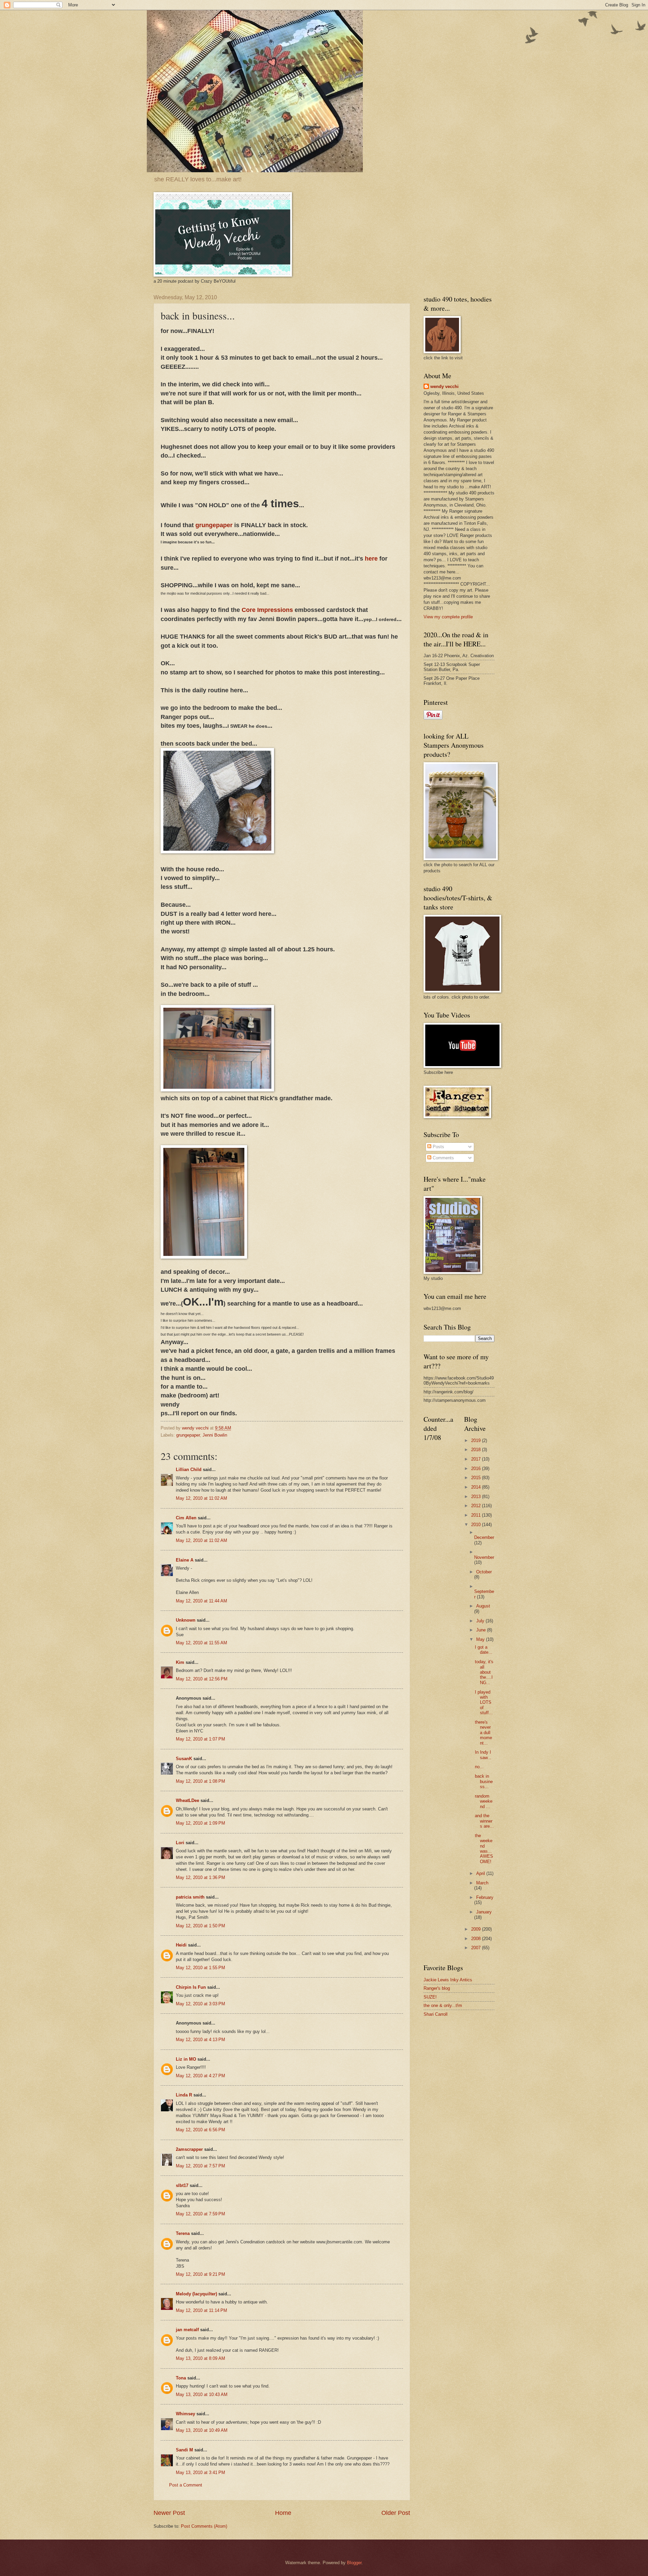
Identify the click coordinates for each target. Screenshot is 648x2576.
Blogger (354, 2563)
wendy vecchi (444, 387)
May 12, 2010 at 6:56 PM (200, 2130)
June (482, 1630)
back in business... (484, 1781)
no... (479, 1767)
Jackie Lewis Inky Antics (448, 1980)
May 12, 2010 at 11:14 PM (201, 2310)
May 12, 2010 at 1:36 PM (200, 1877)
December (484, 1537)
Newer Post (169, 2513)
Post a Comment (186, 2485)
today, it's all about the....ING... (484, 1672)
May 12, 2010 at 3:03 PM (200, 2004)
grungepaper (214, 525)
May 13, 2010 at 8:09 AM (200, 2358)
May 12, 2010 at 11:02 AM (201, 1498)
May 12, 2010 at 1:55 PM (200, 1968)
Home (283, 2513)
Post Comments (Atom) (204, 2526)
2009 (477, 1929)
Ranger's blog (437, 1988)
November (484, 1557)
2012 (477, 1506)
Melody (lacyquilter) (196, 2294)
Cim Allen (187, 1518)
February (485, 1897)
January (484, 1912)
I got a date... (484, 1650)
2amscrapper (189, 2149)
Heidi (181, 1945)
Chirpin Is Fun (191, 1987)
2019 (477, 1440)
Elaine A (185, 1560)
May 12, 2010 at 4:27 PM (200, 2076)
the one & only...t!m (443, 2005)
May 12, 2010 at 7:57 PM (200, 2166)
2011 (477, 1515)
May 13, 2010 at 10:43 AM (202, 2394)
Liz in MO (186, 2059)
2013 (477, 1497)
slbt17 (182, 2185)
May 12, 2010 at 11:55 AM (201, 1643)
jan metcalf (187, 2330)
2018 (477, 1450)
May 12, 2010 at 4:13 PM (200, 2040)
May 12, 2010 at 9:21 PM (200, 2274)
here (371, 559)
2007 (477, 1948)
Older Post (396, 2513)
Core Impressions (268, 610)
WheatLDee (187, 1800)
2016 (477, 1469)
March (482, 1883)
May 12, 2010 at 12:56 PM (202, 1679)
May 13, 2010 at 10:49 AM (202, 2430)
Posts (438, 1147)
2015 (477, 1478)
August (483, 1606)
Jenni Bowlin (215, 1435)
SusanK (184, 1759)
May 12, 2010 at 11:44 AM (201, 1601)
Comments (443, 1158)
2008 (477, 1939)
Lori (180, 1843)
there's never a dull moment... (483, 1733)
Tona (181, 2378)
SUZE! (430, 1997)
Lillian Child (189, 1470)
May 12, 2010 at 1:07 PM (200, 1739)
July (481, 1621)
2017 (477, 1459)
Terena (183, 2233)
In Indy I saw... (483, 1755)
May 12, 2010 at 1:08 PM (200, 1781)
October (484, 1572)
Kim (180, 1662)
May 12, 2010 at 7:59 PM (200, 2214)
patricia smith (190, 1897)
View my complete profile (448, 617)
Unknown (186, 1620)
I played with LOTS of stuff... (484, 1703)
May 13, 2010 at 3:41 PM (200, 2472)
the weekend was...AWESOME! (484, 1849)
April (481, 1873)
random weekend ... (484, 1801)
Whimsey (185, 2414)
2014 (477, 1487)
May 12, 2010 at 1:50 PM (200, 1926)
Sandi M (184, 2450)
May (481, 1639)
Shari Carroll (436, 2014)
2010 (477, 1525)
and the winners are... (484, 1821)
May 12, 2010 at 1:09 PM (200, 1823)
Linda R (184, 2095)
